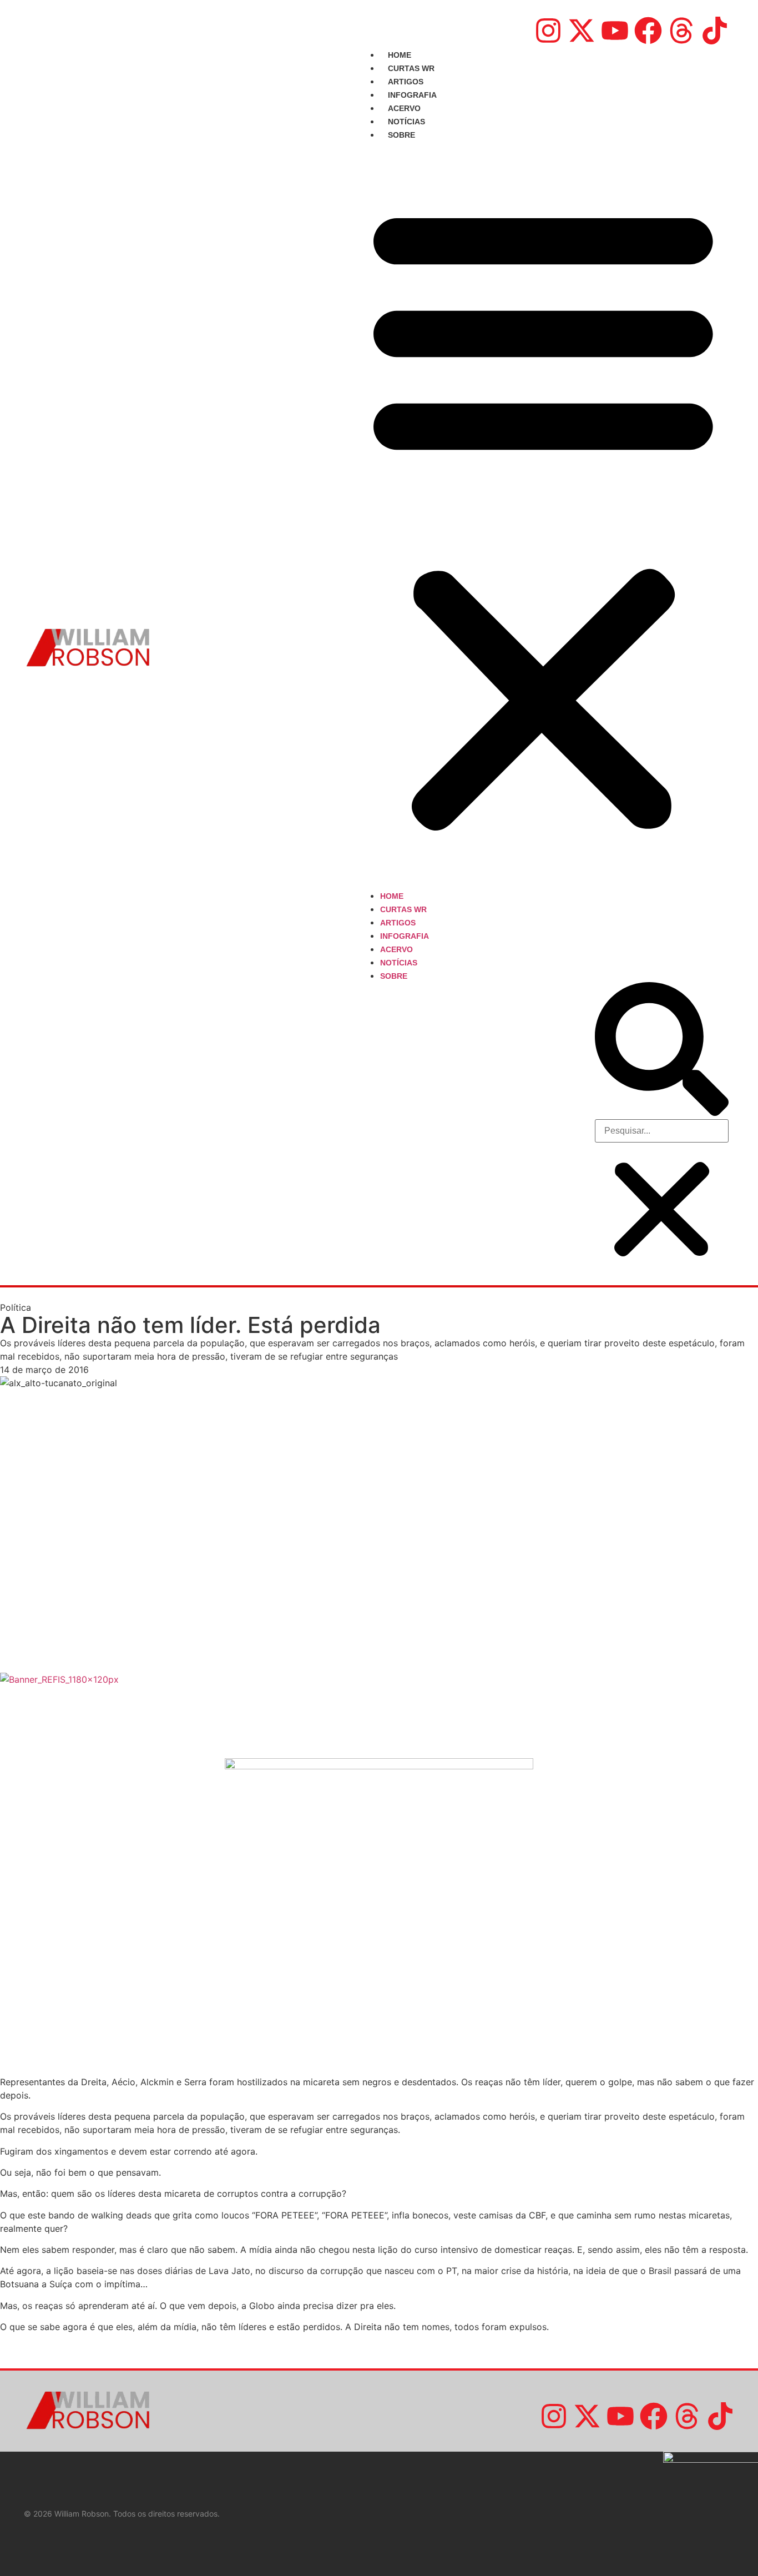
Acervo (404, 108)
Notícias (406, 122)
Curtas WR (411, 68)
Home (400, 55)
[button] (543, 515)
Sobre (401, 135)
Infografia (412, 95)
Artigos (406, 82)
